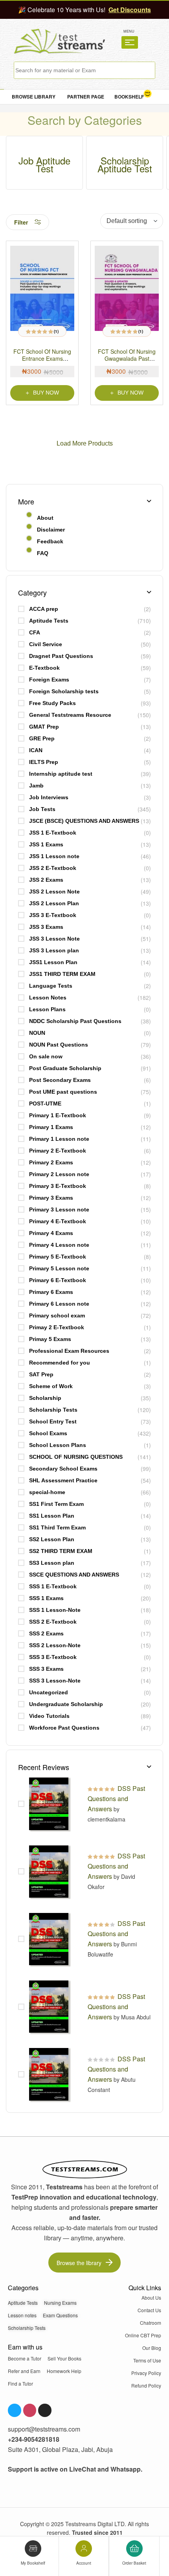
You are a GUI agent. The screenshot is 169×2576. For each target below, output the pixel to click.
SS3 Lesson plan (52, 1563)
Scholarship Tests (53, 1410)
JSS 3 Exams (46, 927)
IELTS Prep (44, 762)
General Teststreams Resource (70, 715)
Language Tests (51, 986)
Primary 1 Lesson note (59, 1139)
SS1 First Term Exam (56, 1504)
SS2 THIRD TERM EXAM (61, 1551)
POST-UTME (45, 1103)
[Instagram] (30, 2410)
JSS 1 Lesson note (54, 856)
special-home (47, 1492)
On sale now (46, 1056)
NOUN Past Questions (59, 1045)
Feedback (50, 541)
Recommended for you (60, 1363)
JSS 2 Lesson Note (54, 892)
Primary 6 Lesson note (59, 1304)
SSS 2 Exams (46, 1633)
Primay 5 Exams (50, 1339)
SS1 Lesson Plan (52, 1516)
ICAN (36, 750)
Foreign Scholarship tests (64, 691)
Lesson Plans (47, 1009)
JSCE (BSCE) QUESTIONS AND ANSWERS (84, 821)
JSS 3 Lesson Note (54, 939)
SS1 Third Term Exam (57, 1527)
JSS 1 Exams (46, 844)
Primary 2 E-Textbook (58, 1151)
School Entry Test (53, 1421)
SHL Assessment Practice (63, 1480)
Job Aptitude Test (44, 164)
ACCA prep (44, 609)
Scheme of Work (51, 1386)
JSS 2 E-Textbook (53, 868)
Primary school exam (57, 1315)
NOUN (37, 1033)
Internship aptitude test (61, 774)
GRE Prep (42, 738)
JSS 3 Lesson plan (54, 950)
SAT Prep (41, 1374)
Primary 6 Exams (51, 1292)
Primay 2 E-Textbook (57, 1327)
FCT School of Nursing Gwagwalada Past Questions (127, 358)
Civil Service (46, 644)
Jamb (36, 786)
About (45, 518)
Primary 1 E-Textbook (58, 1115)
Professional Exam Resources (69, 1351)
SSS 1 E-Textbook (53, 1586)
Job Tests (42, 809)
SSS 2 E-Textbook (53, 1622)
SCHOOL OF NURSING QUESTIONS (76, 1457)
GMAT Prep (44, 727)
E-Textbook (44, 668)
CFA (35, 632)
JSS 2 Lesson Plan (54, 903)
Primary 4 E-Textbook (58, 1221)
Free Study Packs (52, 703)
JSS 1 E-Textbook (53, 833)
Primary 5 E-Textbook (58, 1257)
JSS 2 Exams (46, 880)
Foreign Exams (49, 680)
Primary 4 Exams (51, 1233)
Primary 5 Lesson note (59, 1268)
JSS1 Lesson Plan (53, 962)
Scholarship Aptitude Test (125, 164)
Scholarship (45, 1398)
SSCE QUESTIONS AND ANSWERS (74, 1575)
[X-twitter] (45, 2410)
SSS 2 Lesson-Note (55, 1645)
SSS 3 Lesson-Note (55, 1681)
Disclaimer (51, 530)
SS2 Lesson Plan (52, 1539)
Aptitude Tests (49, 621)
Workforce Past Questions (64, 1728)
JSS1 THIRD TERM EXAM (62, 974)
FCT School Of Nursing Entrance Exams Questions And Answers (42, 358)
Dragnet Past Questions (61, 656)
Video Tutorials (49, 1716)
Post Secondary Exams (60, 1080)
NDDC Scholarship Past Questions (75, 1021)
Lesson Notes (48, 998)
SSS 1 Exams (46, 1598)
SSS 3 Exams (46, 1669)
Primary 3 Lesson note (59, 1209)
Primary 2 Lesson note (59, 1174)
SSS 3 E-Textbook (53, 1657)
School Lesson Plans (58, 1445)
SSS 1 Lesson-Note (55, 1610)
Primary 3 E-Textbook (58, 1186)
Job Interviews (49, 797)
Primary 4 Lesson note (59, 1245)
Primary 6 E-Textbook (58, 1280)
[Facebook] (15, 2410)
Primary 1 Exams (51, 1127)
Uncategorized (49, 1692)
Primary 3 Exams (51, 1198)
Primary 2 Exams (51, 1162)
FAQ (43, 553)
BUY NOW (46, 393)
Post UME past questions (63, 1092)
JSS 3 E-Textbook (53, 915)
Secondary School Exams (63, 1469)
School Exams (48, 1433)
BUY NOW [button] (130, 393)
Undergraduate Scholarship (66, 1704)
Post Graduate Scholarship (65, 1068)
